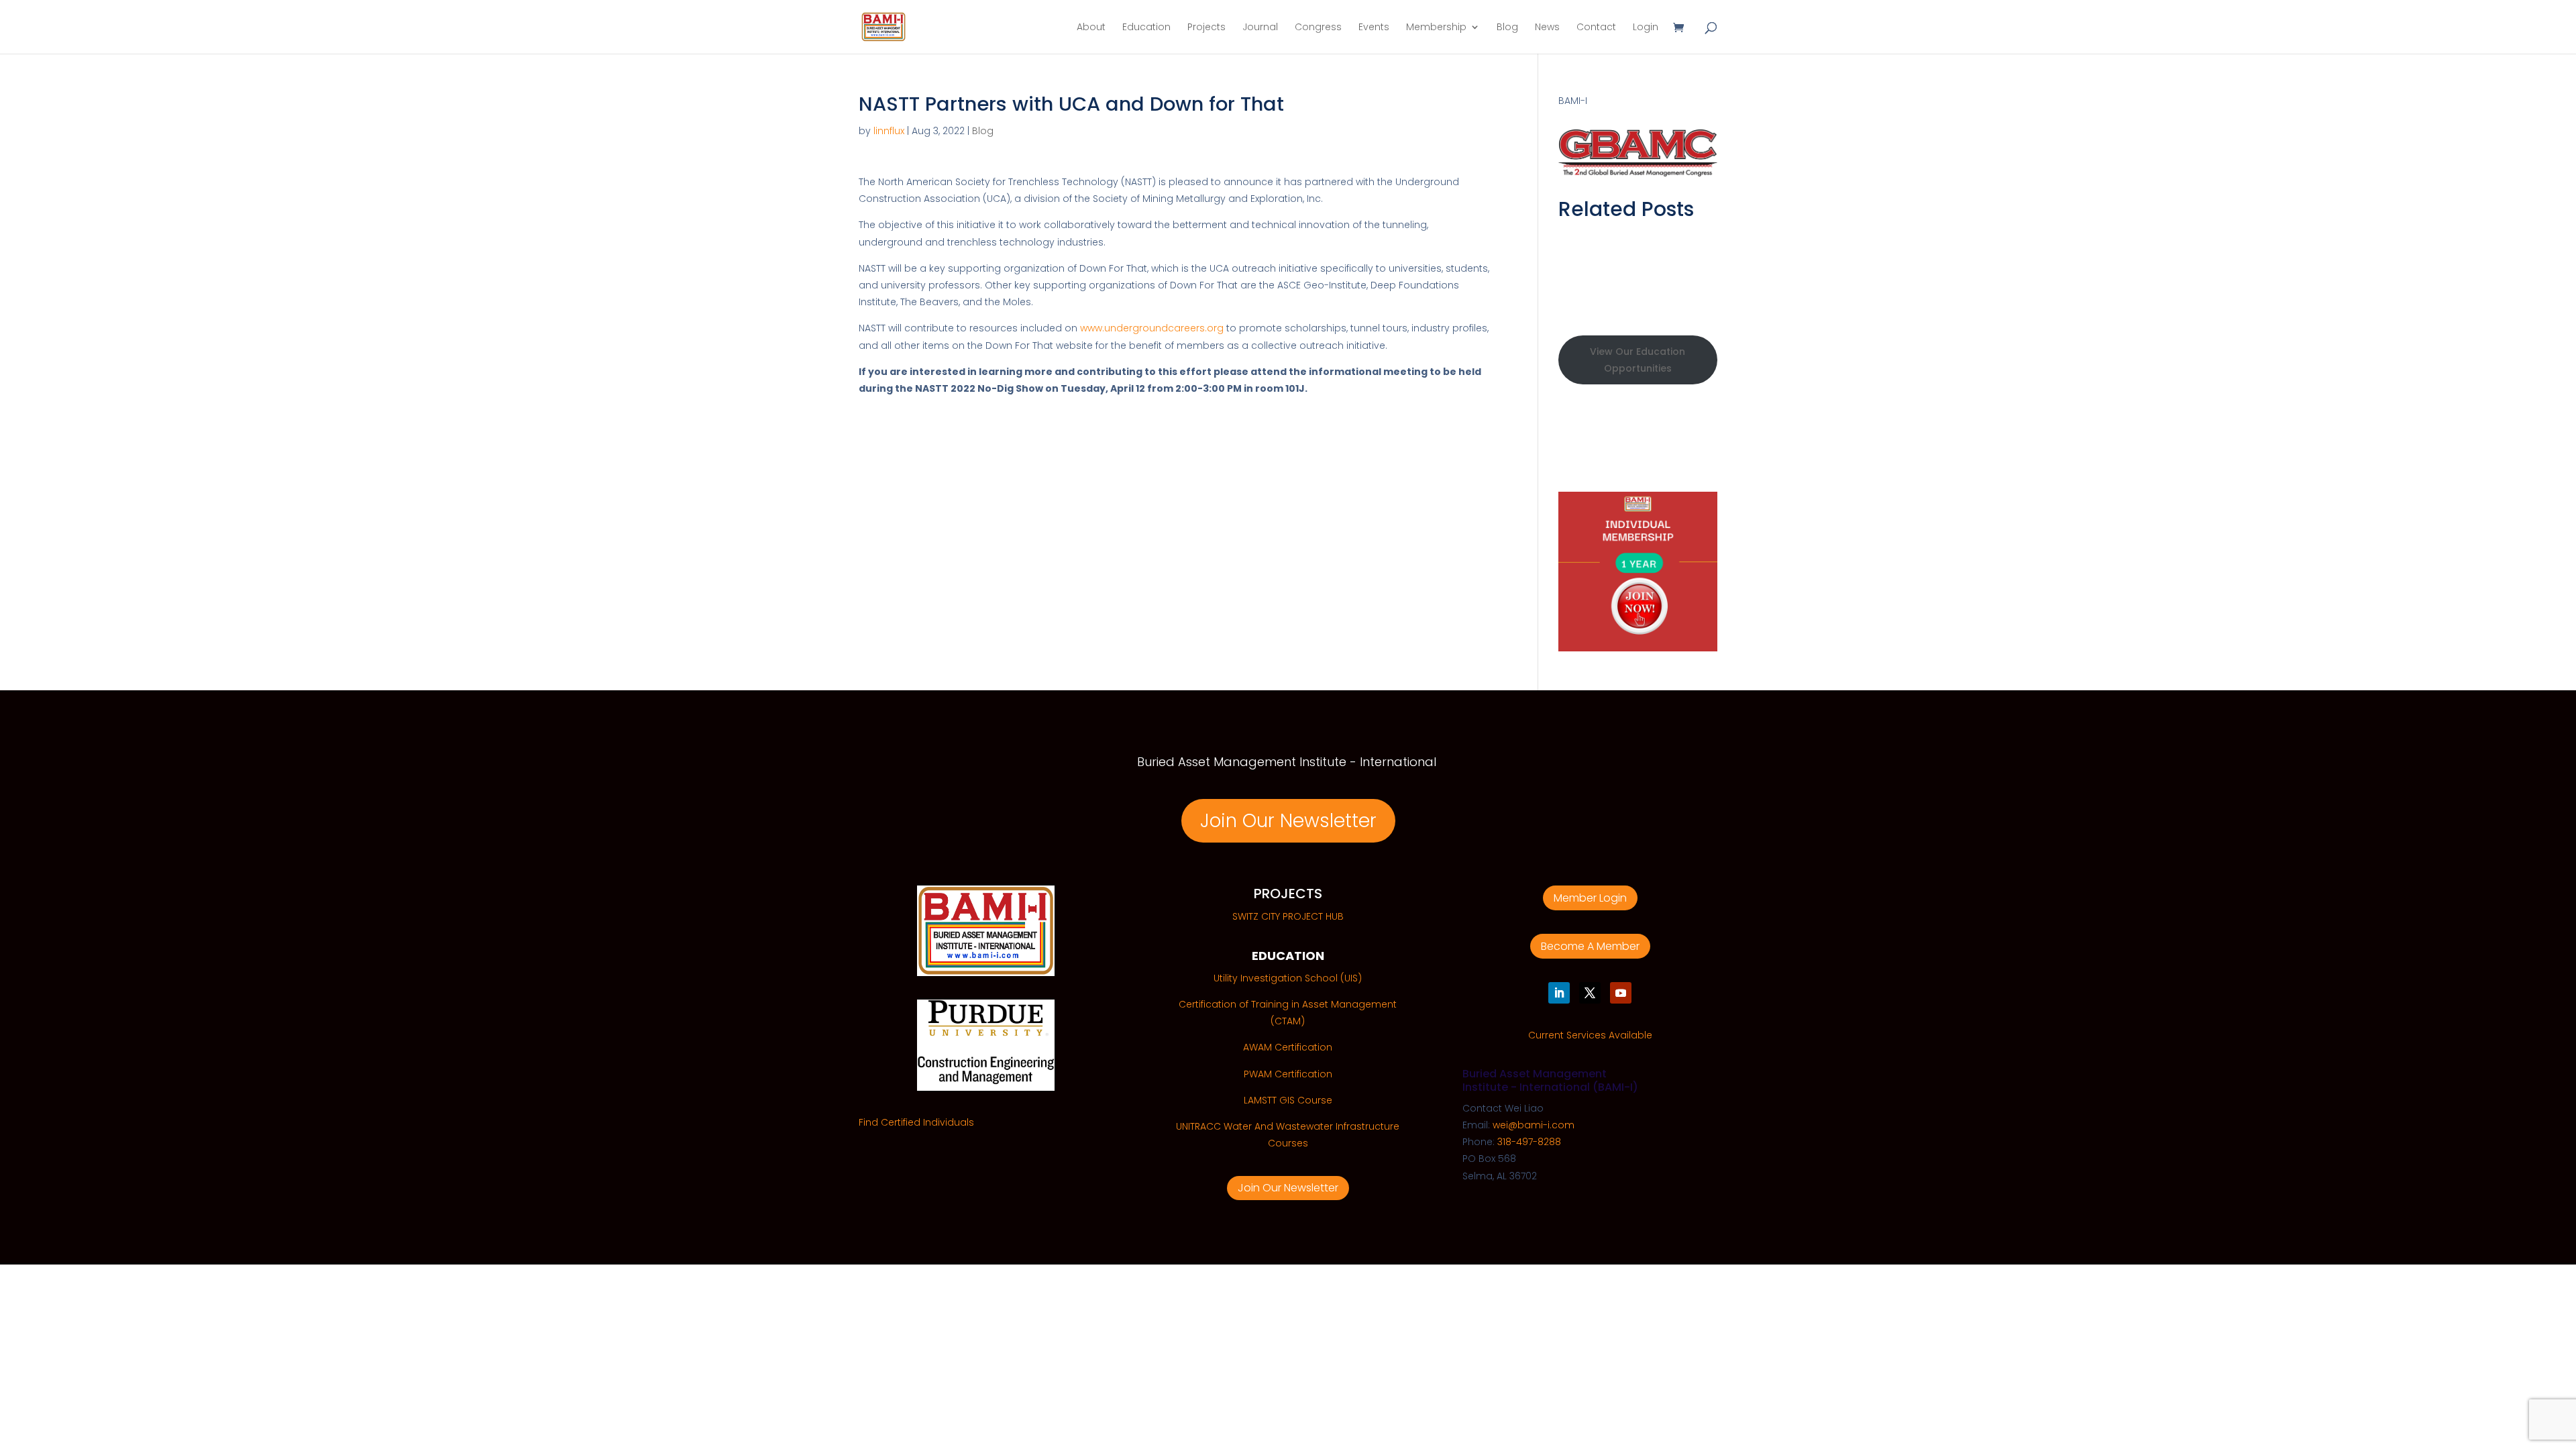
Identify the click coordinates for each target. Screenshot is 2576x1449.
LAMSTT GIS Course (1288, 1100)
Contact (1596, 28)
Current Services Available (1590, 1035)
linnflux (889, 131)
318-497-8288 (1529, 1142)
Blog (1507, 28)
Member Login (1590, 898)
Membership (1436, 28)
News (1547, 28)
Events (1374, 28)
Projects (1206, 28)
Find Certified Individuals (916, 1122)
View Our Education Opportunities (1638, 360)
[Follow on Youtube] (1621, 993)
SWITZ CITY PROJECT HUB (1288, 916)
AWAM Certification (1288, 1047)
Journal (1260, 28)
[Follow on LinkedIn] (1559, 993)
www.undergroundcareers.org (1152, 328)
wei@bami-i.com (1534, 1125)
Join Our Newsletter (1288, 821)
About (1091, 28)
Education (1146, 28)
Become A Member (1590, 946)
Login (1646, 28)
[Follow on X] (1590, 993)
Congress (1318, 28)
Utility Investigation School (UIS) (1288, 978)
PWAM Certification (1288, 1074)
